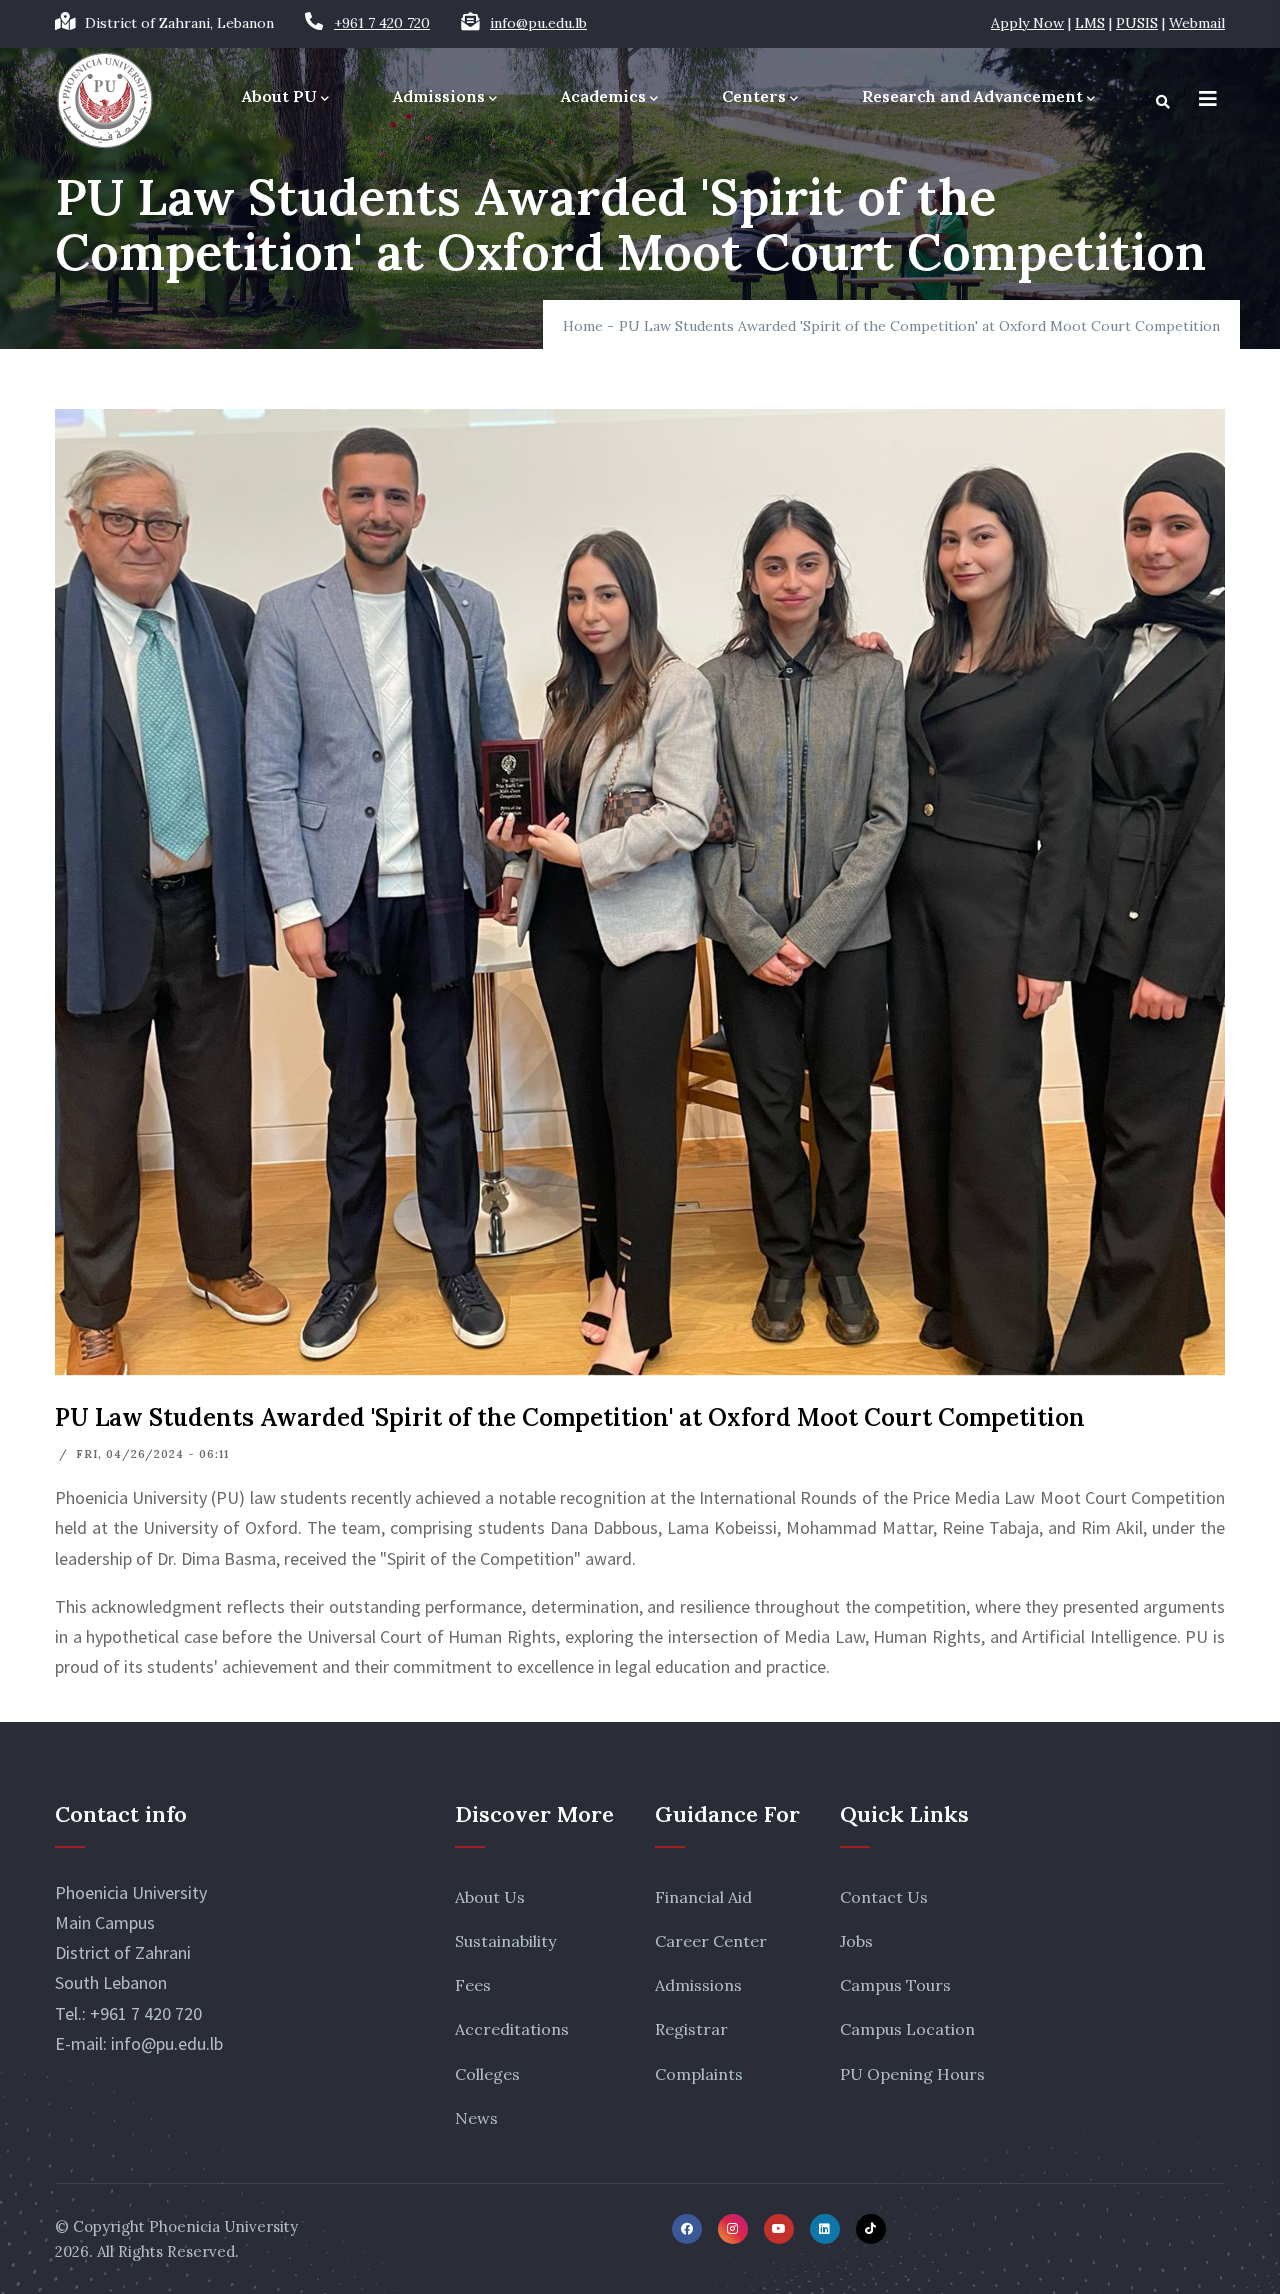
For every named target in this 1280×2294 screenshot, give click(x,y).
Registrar (691, 2029)
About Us (490, 1897)
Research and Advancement (972, 96)
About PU (279, 96)
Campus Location (907, 2029)
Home (583, 326)
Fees (473, 1985)
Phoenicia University (223, 2226)
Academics (603, 96)
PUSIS (1137, 23)
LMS (1090, 23)
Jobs (856, 1941)
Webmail (1197, 23)
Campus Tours (895, 1985)
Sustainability (505, 1941)
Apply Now (1027, 23)
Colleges (487, 2074)
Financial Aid (703, 1897)
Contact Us (884, 1897)
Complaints (699, 2074)
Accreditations (512, 2029)
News (476, 2118)
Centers (754, 96)
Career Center (711, 1941)
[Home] (105, 100)
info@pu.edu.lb (538, 23)
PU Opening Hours (912, 2074)
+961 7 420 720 (382, 23)
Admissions (439, 96)
